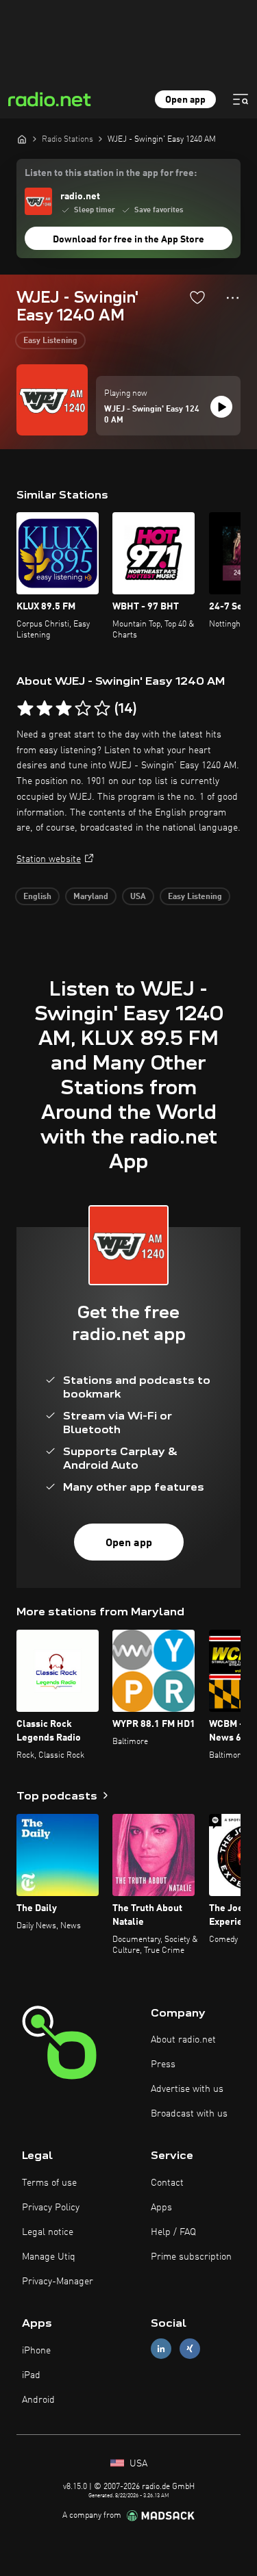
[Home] (22, 139)
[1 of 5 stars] (25, 709)
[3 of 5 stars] (64, 709)
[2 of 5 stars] (45, 709)
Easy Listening (50, 341)
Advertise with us (187, 2089)
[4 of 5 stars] (83, 709)
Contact (167, 2183)
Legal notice (48, 2232)
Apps (161, 2208)
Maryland (91, 897)
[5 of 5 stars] (102, 709)
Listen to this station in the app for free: (111, 173)
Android (38, 2400)
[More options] (233, 298)
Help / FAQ (173, 2232)
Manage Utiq (49, 2257)
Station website (49, 859)
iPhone (36, 2351)
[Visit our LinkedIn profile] (161, 2349)
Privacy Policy (51, 2208)
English (37, 897)
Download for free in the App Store (128, 240)
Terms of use (49, 2183)
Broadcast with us (189, 2114)
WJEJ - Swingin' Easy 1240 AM (152, 415)
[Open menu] (241, 99)
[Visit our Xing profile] (190, 2349)
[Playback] (221, 407)
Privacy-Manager (58, 2282)
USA (138, 897)
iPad (31, 2375)
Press (163, 2064)
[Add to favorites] (197, 297)
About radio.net (183, 2040)
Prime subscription (191, 2257)
